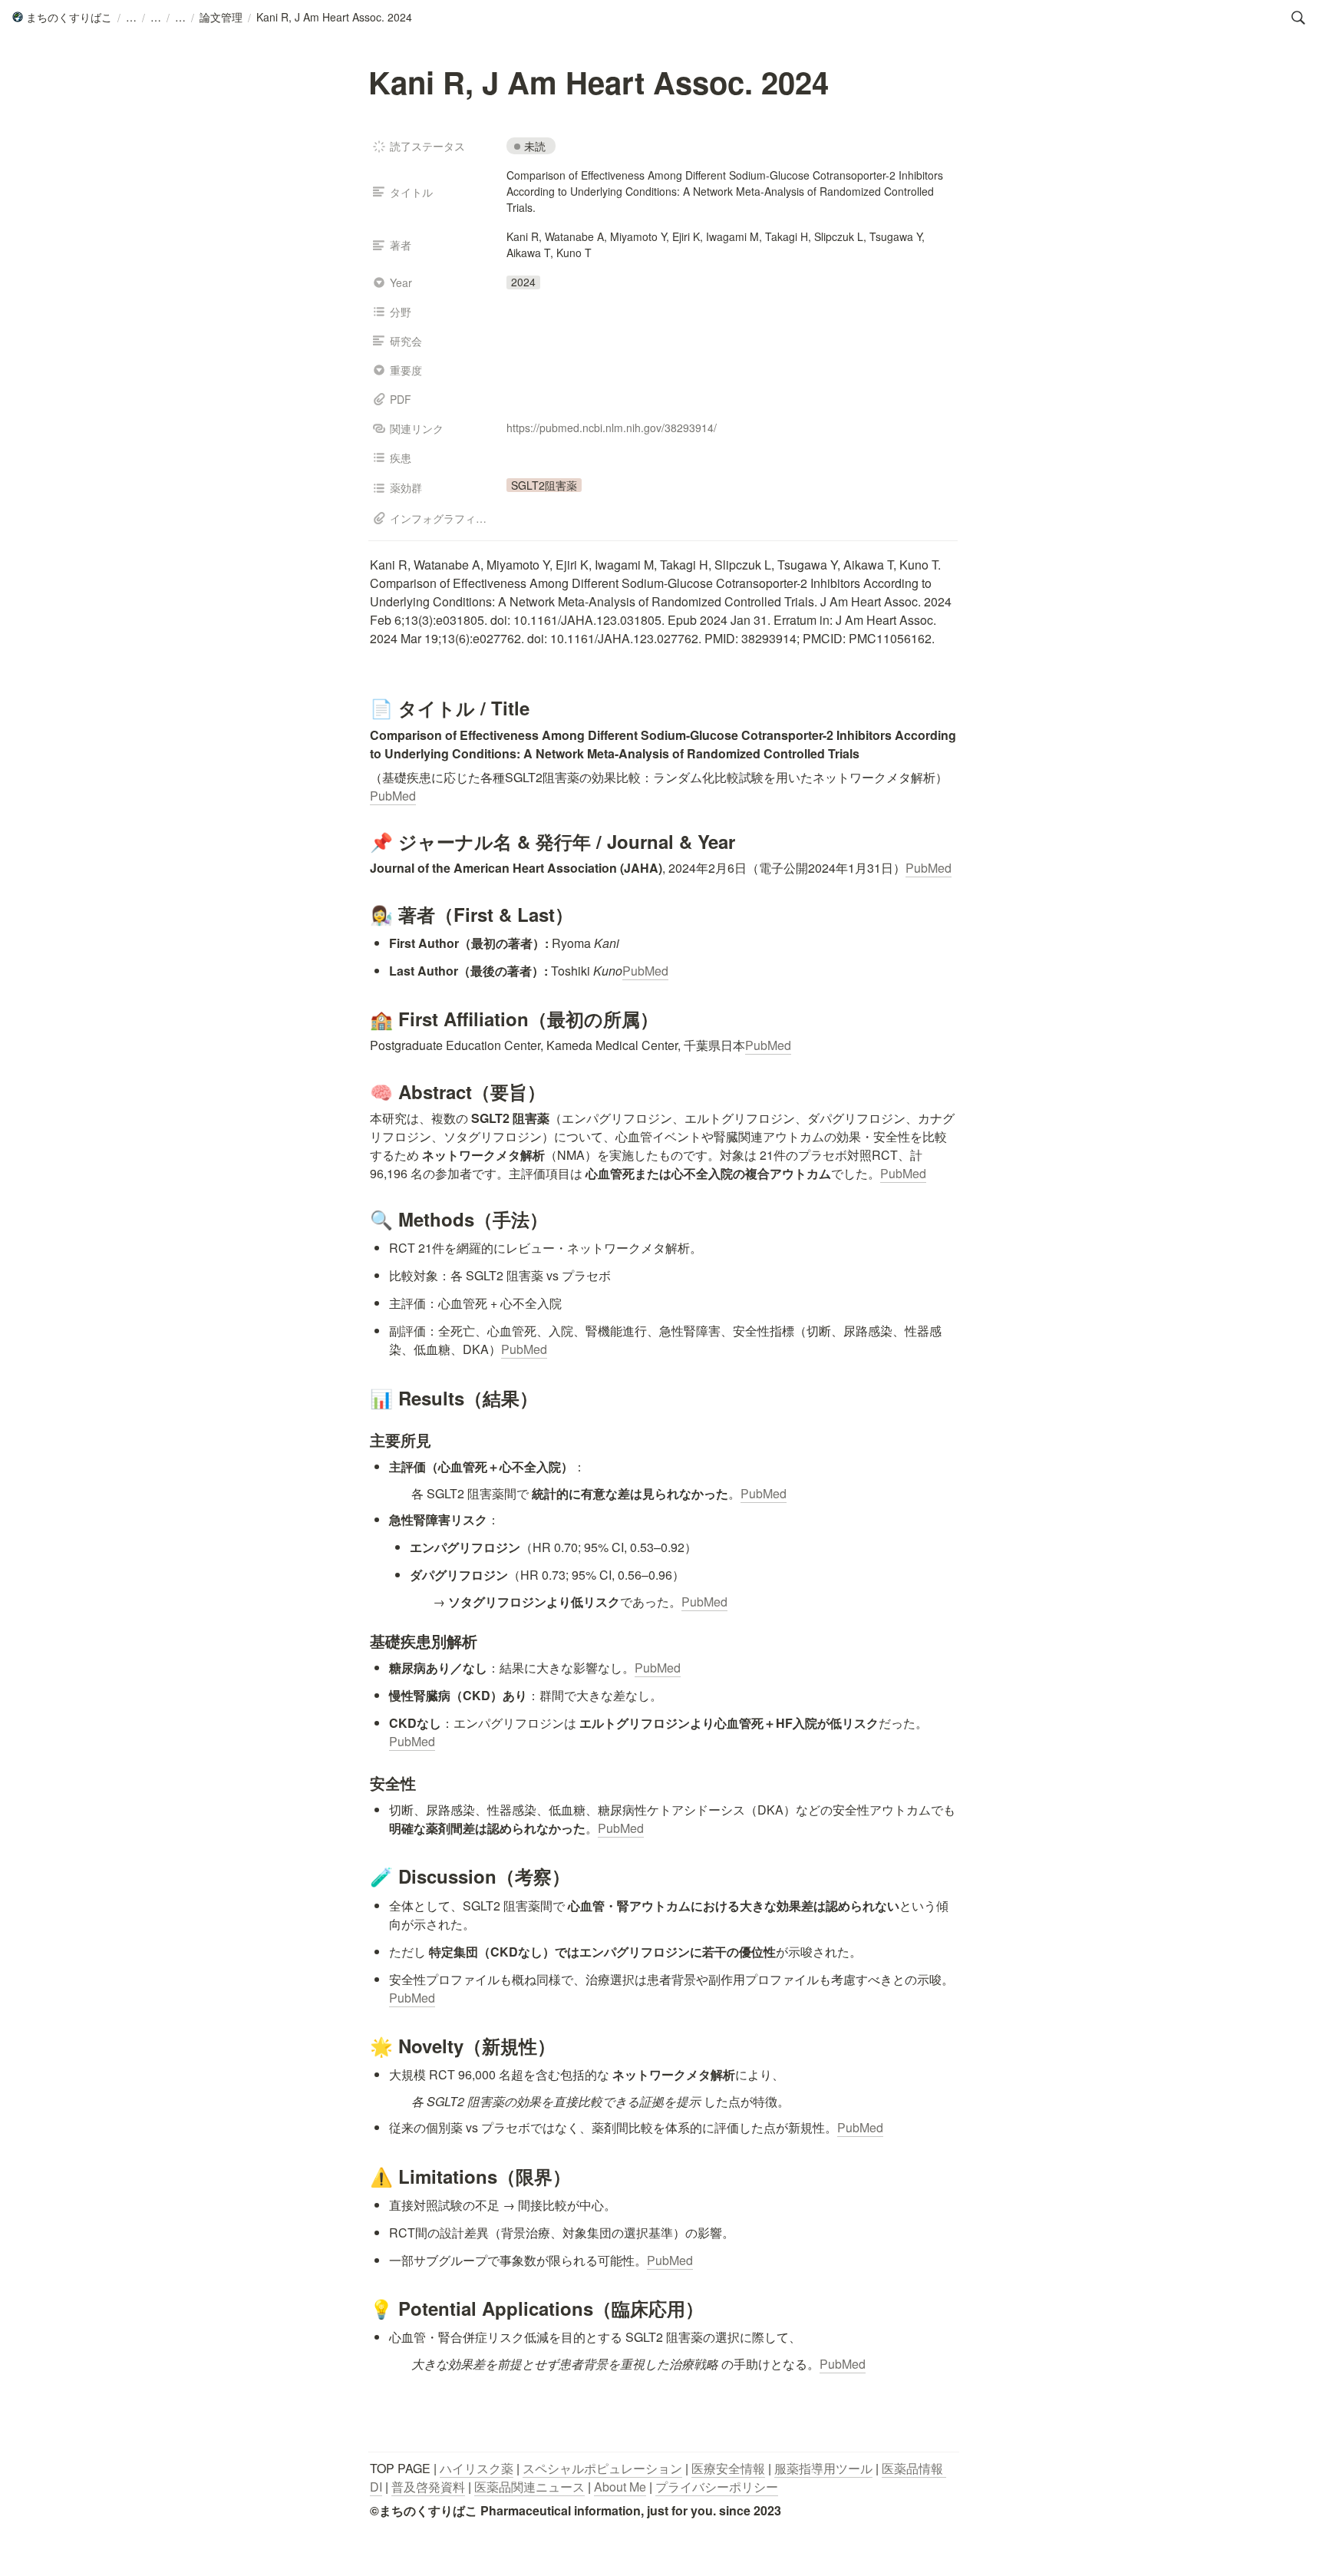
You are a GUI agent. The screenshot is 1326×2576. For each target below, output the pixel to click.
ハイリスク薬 (477, 2468)
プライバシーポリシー (717, 2487)
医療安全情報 (728, 2468)
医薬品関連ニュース (529, 2487)
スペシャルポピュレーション (602, 2468)
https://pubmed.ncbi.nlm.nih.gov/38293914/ (612, 428)
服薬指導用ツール (823, 2468)
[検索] (1298, 18)
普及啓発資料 (428, 2487)
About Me (620, 2487)
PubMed (393, 796)
